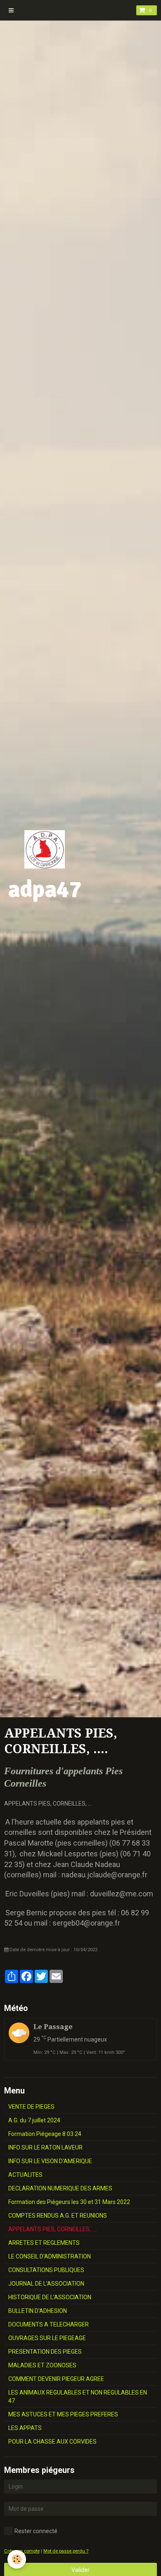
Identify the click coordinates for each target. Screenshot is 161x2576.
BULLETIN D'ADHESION (38, 2311)
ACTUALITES (25, 2175)
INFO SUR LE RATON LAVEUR (45, 2147)
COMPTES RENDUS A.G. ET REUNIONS (58, 2216)
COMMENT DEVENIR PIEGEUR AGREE (56, 2379)
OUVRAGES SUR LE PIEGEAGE (47, 2338)
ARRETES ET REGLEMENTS (44, 2243)
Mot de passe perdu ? (66, 2551)
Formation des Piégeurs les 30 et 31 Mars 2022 (69, 2202)
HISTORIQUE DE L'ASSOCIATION (50, 2297)
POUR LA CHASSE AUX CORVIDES (52, 2442)
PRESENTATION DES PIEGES (45, 2352)
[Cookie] (17, 2559)
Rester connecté (36, 2531)
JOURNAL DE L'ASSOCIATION (46, 2284)
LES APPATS (25, 2428)
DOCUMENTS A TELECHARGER (49, 2324)
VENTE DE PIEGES (31, 2107)
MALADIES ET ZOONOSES (42, 2365)
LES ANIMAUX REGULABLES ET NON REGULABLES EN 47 (78, 2397)
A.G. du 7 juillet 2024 (34, 2120)
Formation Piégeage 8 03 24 (45, 2134)
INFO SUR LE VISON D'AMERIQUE (50, 2161)
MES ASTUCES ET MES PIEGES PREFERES (63, 2414)
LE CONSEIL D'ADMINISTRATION (50, 2256)
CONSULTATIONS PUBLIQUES (46, 2270)
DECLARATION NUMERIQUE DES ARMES (60, 2188)
